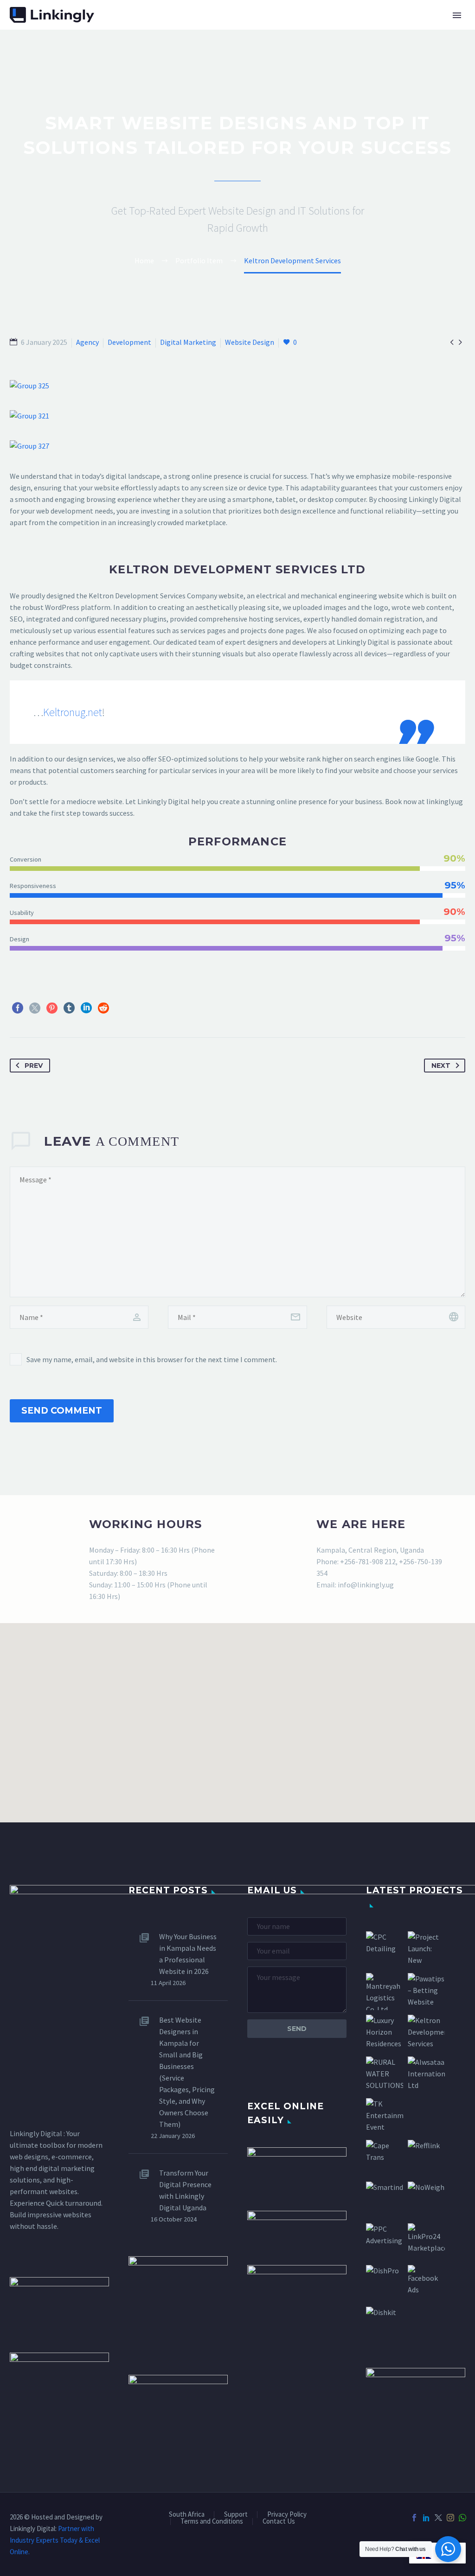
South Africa (187, 2515)
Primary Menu (457, 15)
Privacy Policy (287, 2515)
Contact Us (279, 2522)
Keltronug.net (73, 712)
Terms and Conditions (212, 2522)
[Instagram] (450, 2518)
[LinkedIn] (86, 1008)
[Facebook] (18, 1008)
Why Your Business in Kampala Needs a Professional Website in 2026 (188, 1954)
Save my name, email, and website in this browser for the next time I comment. (152, 1359)
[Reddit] (103, 1008)
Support (236, 2515)
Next (441, 1066)
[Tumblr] (69, 1008)
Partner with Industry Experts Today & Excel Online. (55, 2540)
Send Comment (62, 1411)
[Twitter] (35, 1008)
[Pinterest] (52, 1008)
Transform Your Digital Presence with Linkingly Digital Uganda (185, 2190)
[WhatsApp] (462, 2518)
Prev (34, 1066)
